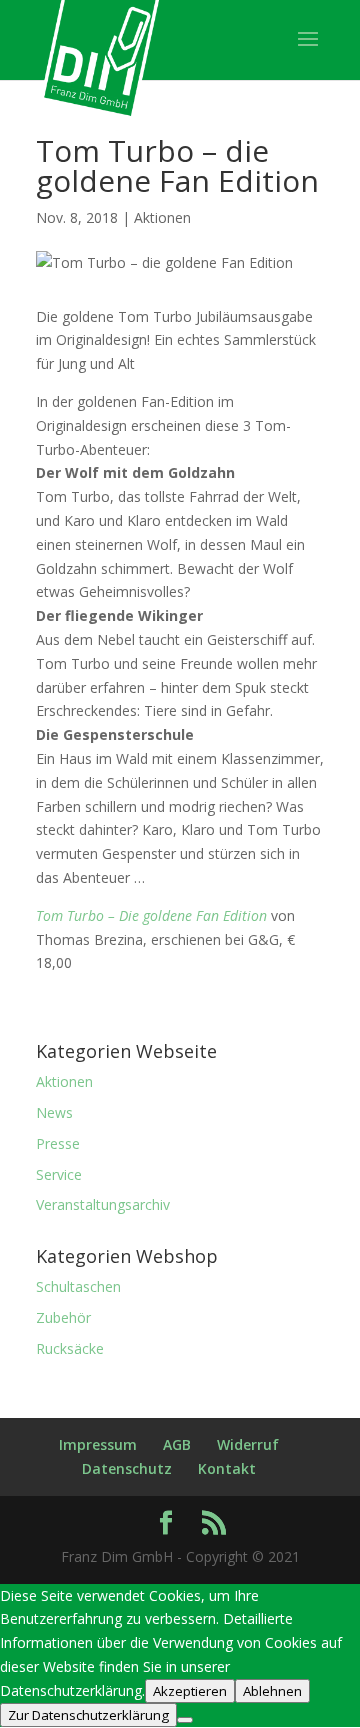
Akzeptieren (190, 1691)
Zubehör (63, 1317)
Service (59, 1174)
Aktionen (162, 217)
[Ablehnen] (185, 1720)
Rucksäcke (70, 1348)
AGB (177, 1444)
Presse (58, 1143)
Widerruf (248, 1444)
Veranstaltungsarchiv (103, 1204)
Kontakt (227, 1468)
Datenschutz (127, 1468)
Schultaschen (78, 1286)
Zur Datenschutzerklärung (88, 1715)
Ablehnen (272, 1691)
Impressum (98, 1444)
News (54, 1112)
